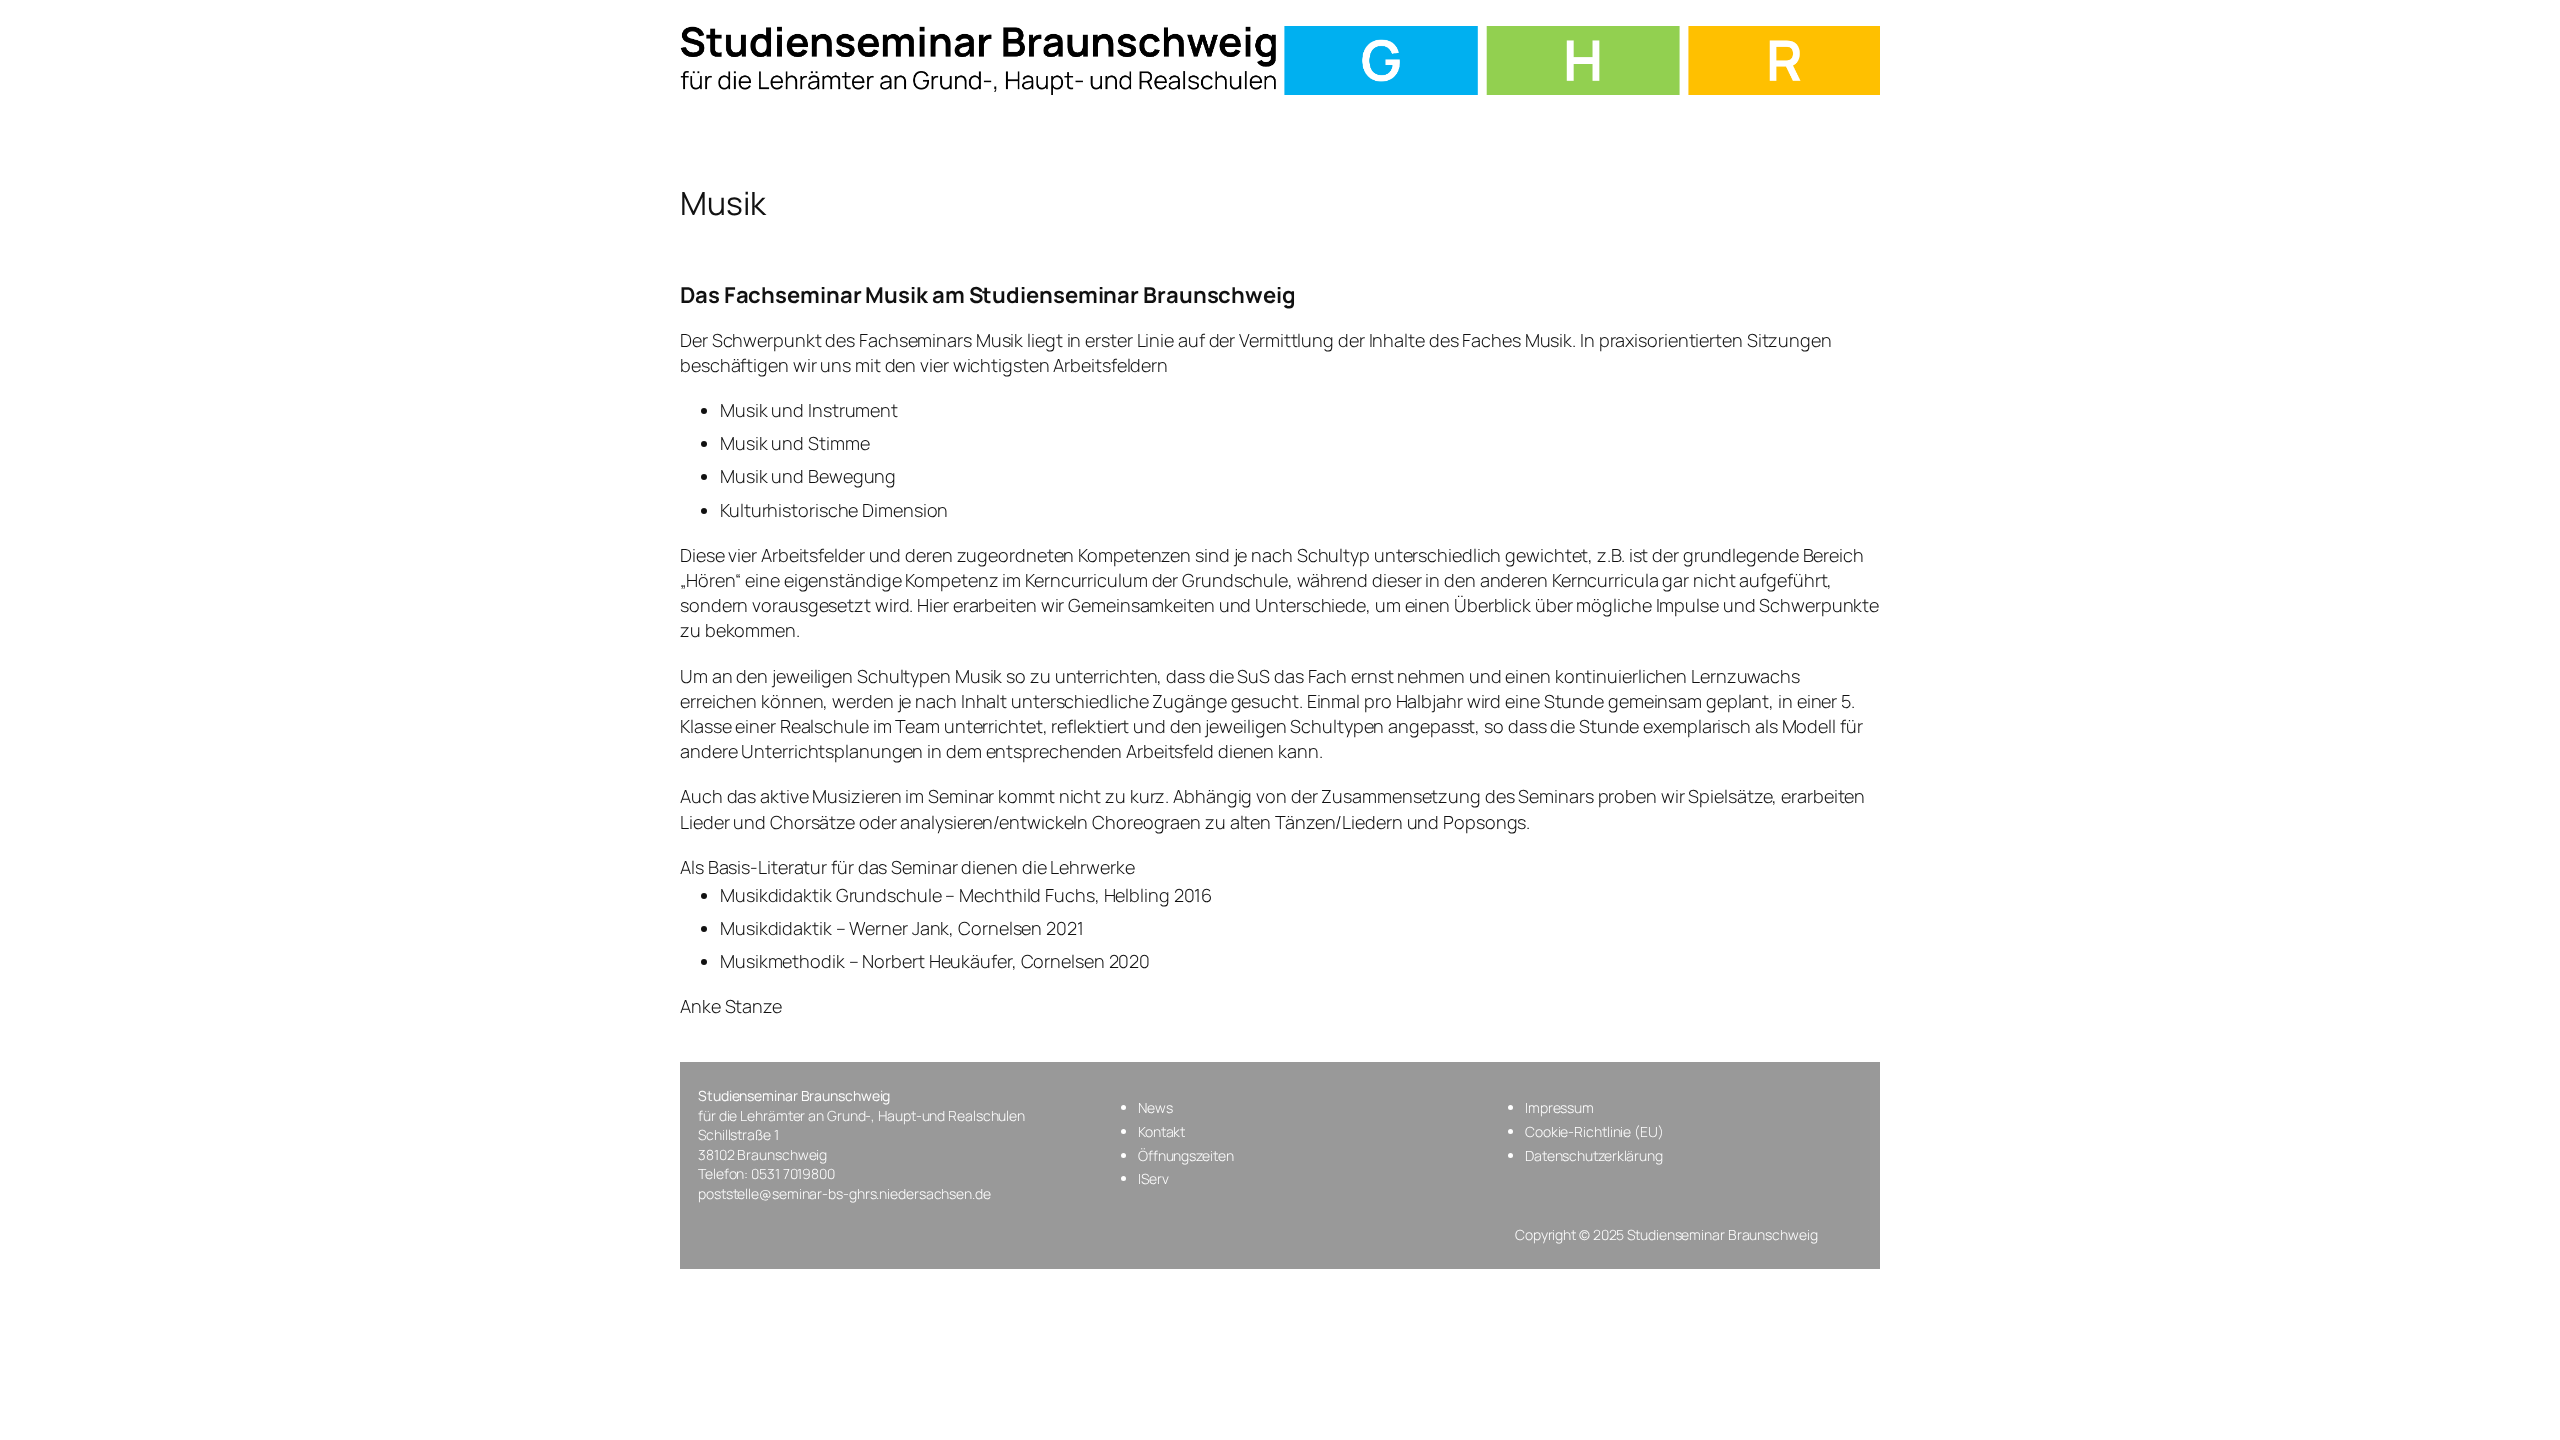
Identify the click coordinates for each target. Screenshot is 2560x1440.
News (1155, 1107)
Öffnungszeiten (1186, 1155)
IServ (1153, 1178)
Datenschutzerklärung (1594, 1155)
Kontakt (1161, 1131)
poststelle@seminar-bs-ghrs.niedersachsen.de (844, 1193)
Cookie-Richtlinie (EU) (1594, 1131)
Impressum (1559, 1107)
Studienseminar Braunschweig (794, 1095)
